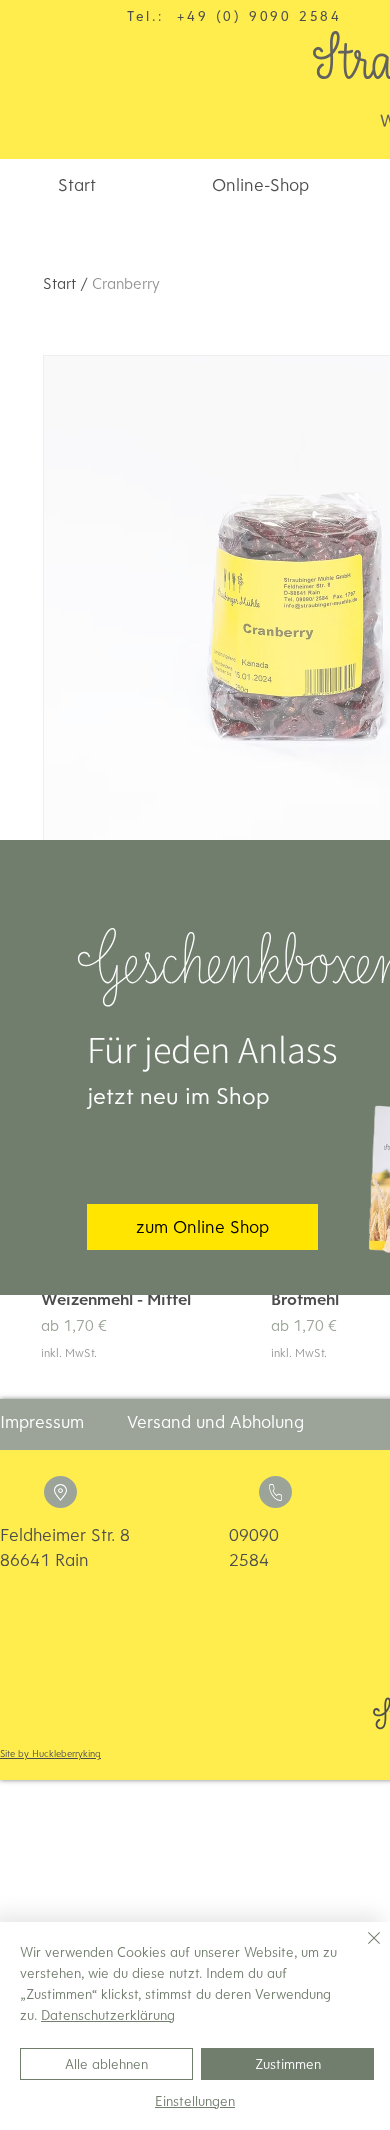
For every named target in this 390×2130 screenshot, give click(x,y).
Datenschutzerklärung (108, 2015)
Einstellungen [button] (195, 2101)
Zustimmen (288, 2064)
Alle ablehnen (106, 2064)
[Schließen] (362, 1950)
